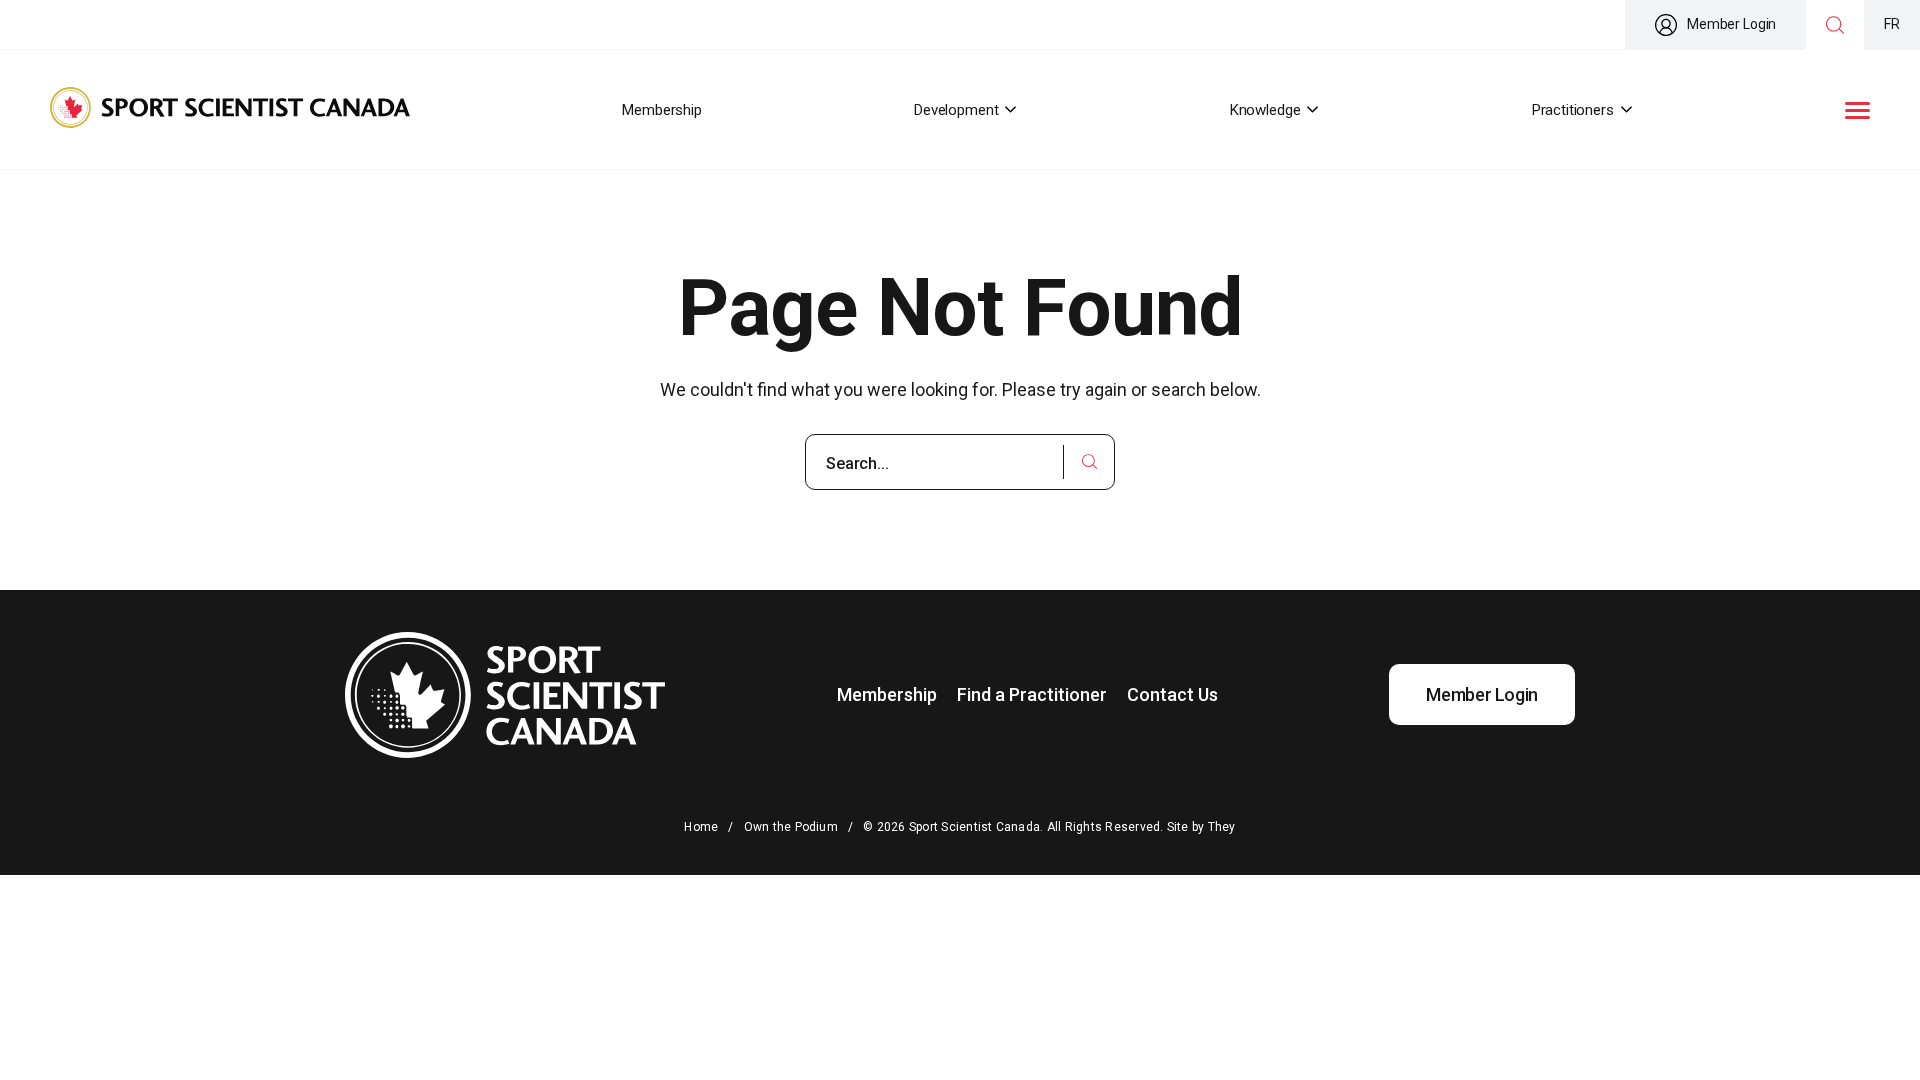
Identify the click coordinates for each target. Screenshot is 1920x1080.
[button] (1857, 110)
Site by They (1201, 827)
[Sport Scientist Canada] (230, 109)
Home (701, 827)
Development (956, 110)
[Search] (1835, 25)
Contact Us (1172, 694)
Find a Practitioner (1032, 694)
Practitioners (1573, 110)
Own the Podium (791, 827)
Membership (662, 110)
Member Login (1731, 24)
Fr (1892, 24)
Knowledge (1265, 110)
